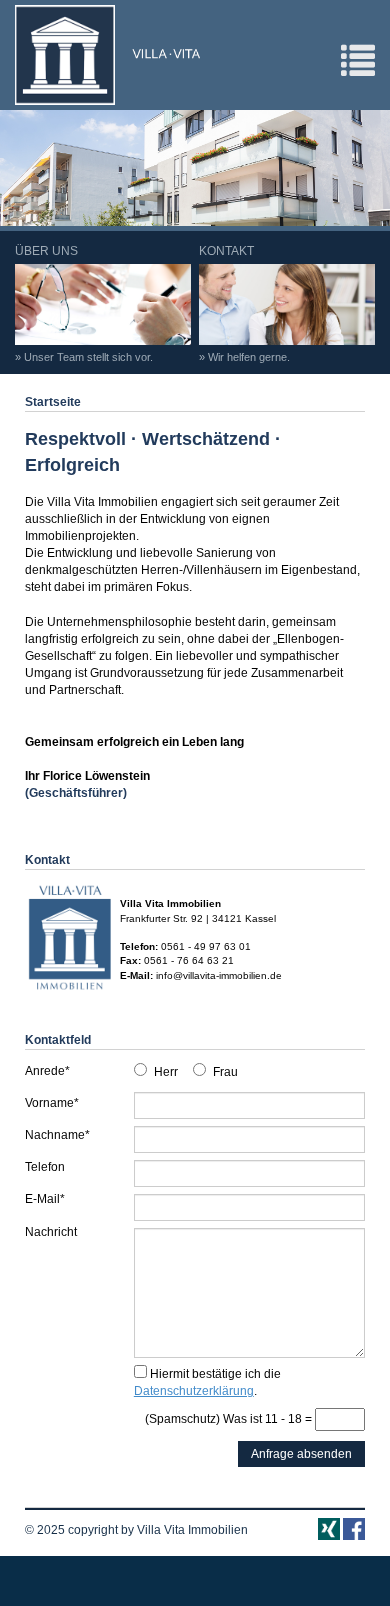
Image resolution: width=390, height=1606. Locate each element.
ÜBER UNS (84, 303)
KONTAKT (244, 303)
